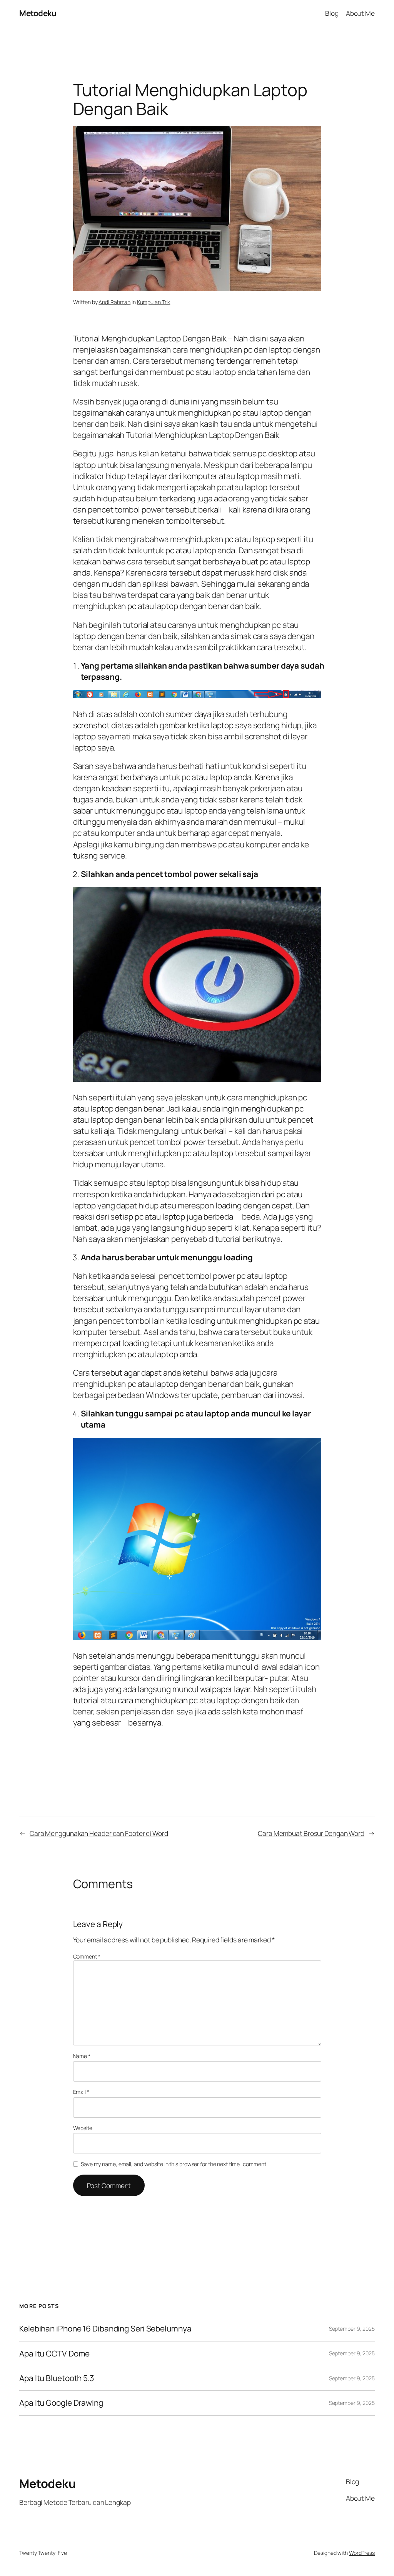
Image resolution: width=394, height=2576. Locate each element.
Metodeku (38, 13)
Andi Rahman (114, 302)
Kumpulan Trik (154, 302)
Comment (87, 1956)
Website (83, 2128)
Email (81, 2092)
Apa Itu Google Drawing (61, 2403)
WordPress (362, 2553)
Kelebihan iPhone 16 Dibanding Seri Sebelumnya (105, 2329)
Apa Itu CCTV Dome (54, 2354)
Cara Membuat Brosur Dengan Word (311, 1833)
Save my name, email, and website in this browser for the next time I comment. (174, 2164)
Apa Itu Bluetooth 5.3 (57, 2378)
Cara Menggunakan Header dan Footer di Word (99, 1833)
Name (82, 2056)
